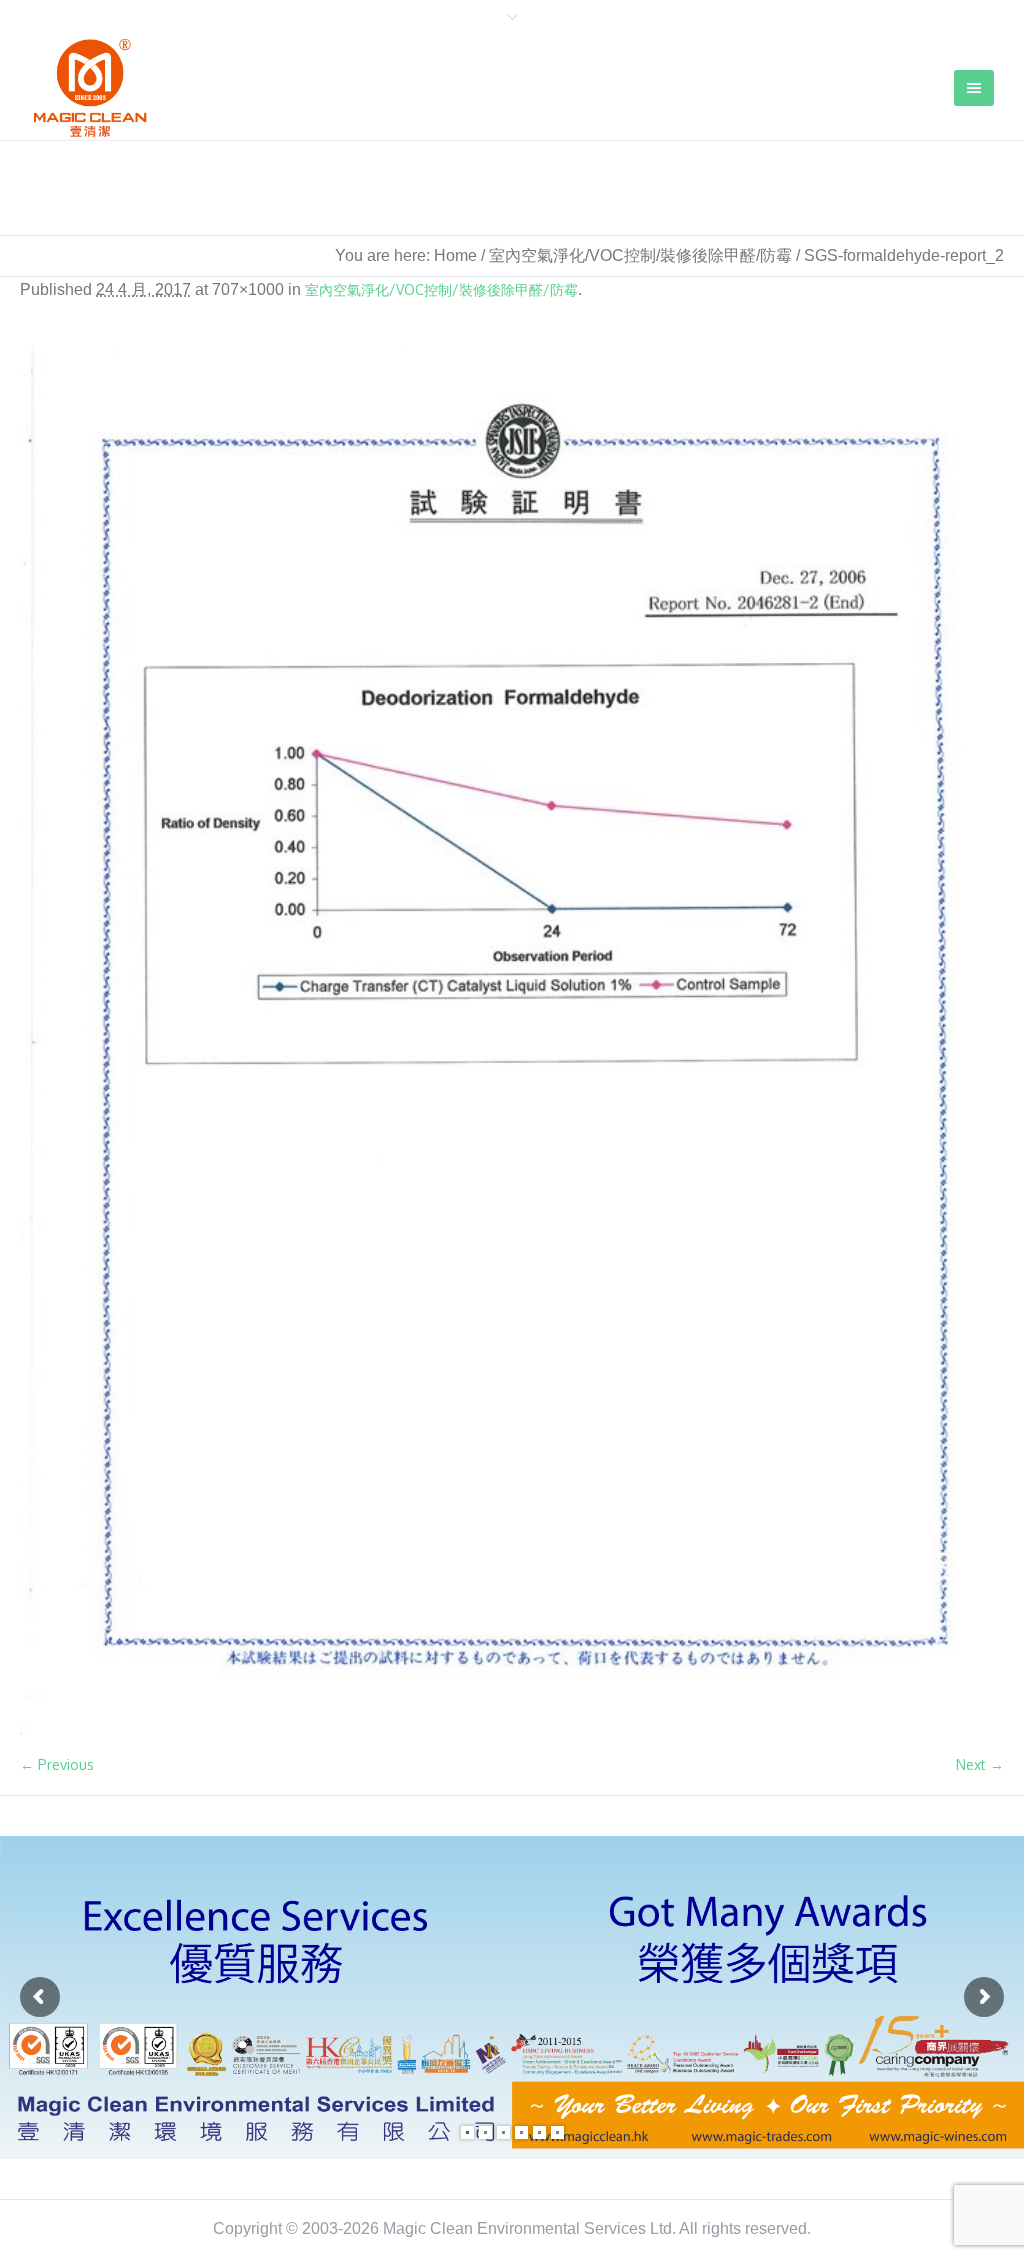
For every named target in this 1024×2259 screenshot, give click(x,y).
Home (455, 255)
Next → (980, 1764)
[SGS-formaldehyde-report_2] (512, 1039)
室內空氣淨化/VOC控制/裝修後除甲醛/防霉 (640, 255)
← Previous (57, 1764)
